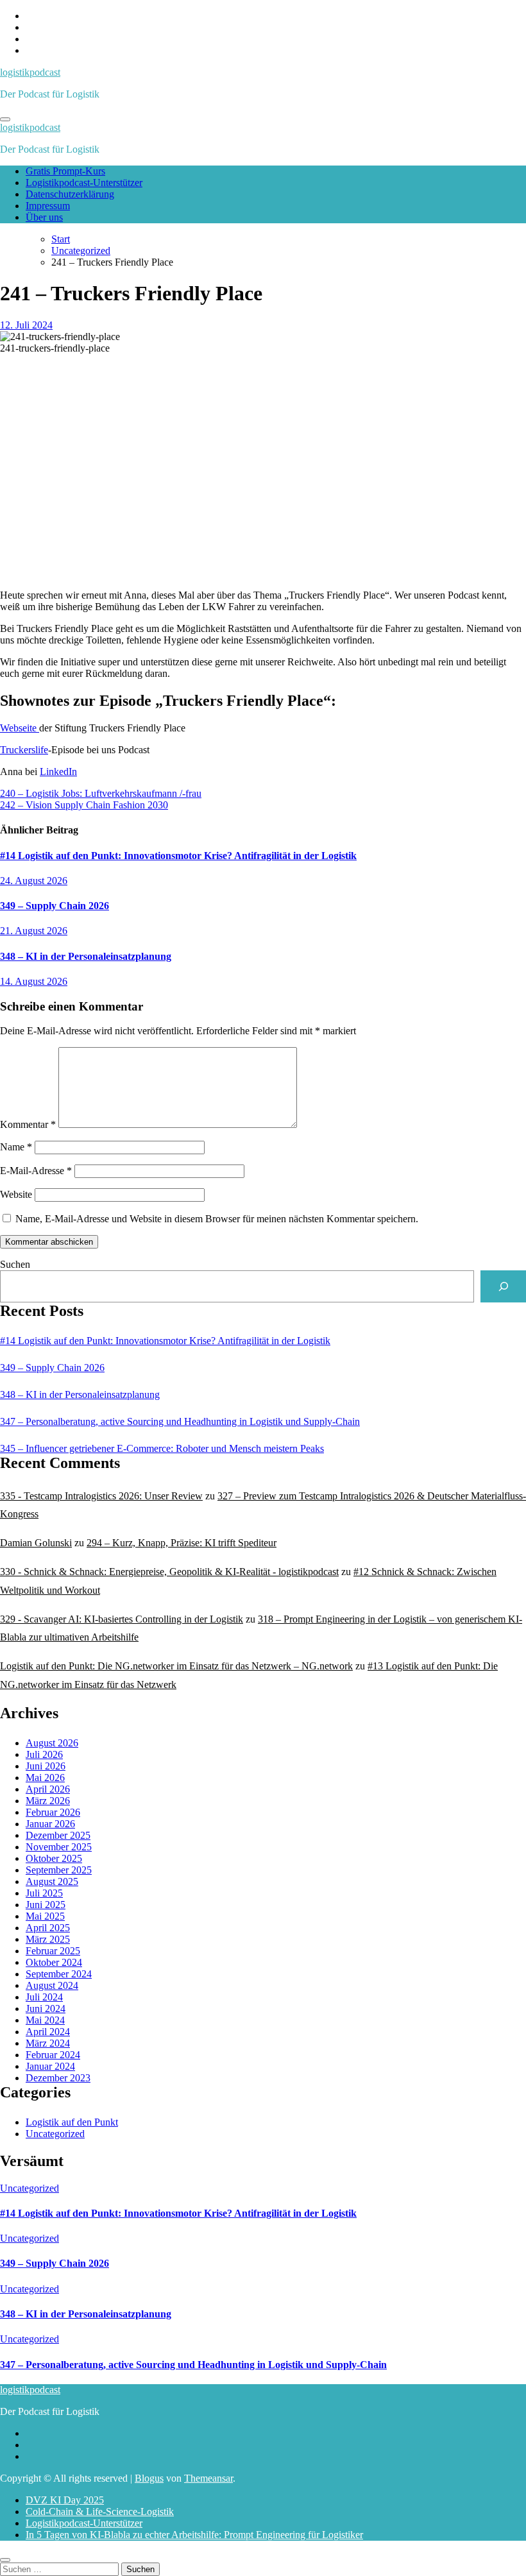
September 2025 (59, 1870)
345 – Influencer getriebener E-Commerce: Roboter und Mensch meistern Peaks (162, 1448)
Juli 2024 (44, 1997)
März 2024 (48, 2043)
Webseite (20, 728)
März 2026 (48, 1801)
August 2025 (52, 1881)
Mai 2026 (45, 1778)
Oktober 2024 (54, 1962)
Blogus (149, 2478)
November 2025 (59, 1847)
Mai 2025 (45, 1916)
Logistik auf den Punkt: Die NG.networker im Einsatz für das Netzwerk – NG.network (176, 1666)
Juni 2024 (46, 2009)
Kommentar (28, 1124)
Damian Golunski (36, 1543)
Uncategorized (55, 2134)
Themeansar (208, 2478)
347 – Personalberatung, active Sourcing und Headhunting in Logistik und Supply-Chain (180, 1421)
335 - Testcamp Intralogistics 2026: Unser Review (101, 1496)
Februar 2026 (53, 1812)
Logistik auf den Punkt (72, 2122)
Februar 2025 (53, 1951)
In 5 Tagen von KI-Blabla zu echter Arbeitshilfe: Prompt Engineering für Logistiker (194, 2535)
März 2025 (48, 1939)
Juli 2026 (44, 1754)
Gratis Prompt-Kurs (65, 171)
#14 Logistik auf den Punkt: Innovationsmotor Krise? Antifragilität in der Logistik (178, 856)
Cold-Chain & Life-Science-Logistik (100, 2512)
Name (16, 1147)
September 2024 (59, 1974)
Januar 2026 (50, 1824)
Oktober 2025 (54, 1858)
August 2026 (52, 1743)
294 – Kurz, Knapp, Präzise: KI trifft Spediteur (182, 1543)
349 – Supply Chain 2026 (55, 906)
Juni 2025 (46, 1905)
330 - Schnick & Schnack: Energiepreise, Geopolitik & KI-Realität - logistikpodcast (169, 1572)
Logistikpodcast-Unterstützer (84, 183)
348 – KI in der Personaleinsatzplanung (86, 956)
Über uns (44, 217)
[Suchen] (503, 1286)
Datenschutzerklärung (70, 194)
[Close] (5, 2560)
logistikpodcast (30, 72)
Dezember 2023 (58, 2078)
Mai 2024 (45, 2020)
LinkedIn (58, 772)
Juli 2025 (44, 1893)
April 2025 (48, 1928)
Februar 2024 (53, 2055)
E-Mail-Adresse (36, 1171)
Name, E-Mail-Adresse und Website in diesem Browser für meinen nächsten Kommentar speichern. (217, 1219)
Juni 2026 (46, 1766)
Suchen (15, 1264)
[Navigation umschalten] (5, 119)
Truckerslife (24, 750)
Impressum (48, 206)
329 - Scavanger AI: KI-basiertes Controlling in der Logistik (122, 1619)
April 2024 (48, 2032)
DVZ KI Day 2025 (65, 2500)
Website (16, 1194)
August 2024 (52, 1985)
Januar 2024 (50, 2066)
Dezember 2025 (58, 1835)
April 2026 (48, 1789)
